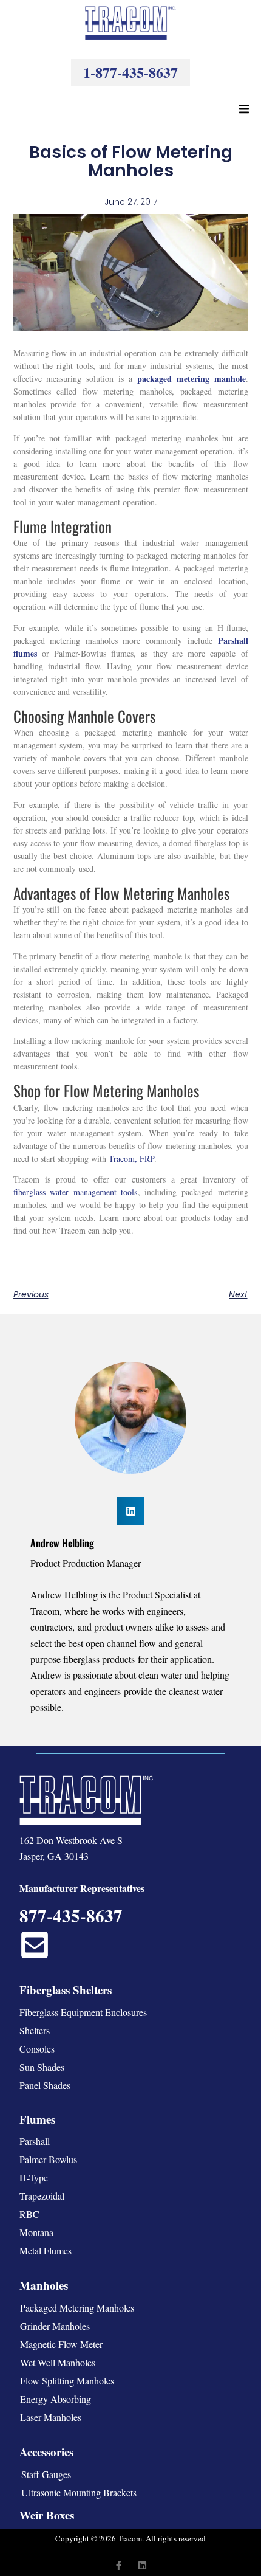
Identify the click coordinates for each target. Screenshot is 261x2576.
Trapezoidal (42, 2196)
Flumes (37, 2119)
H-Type (34, 2177)
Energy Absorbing (56, 2399)
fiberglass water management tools (76, 1192)
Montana (36, 2232)
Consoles (37, 2049)
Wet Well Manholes (58, 2362)
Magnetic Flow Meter (61, 2344)
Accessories (46, 2452)
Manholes (44, 2285)
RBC (29, 2214)
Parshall (35, 2141)
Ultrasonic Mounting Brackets (79, 2492)
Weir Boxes (47, 2515)
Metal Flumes (46, 2250)
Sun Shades (42, 2067)
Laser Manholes (51, 2417)
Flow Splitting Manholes (67, 2381)
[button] (244, 109)
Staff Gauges (46, 2474)
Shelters (35, 2030)
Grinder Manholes (55, 2326)
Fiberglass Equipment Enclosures (83, 2012)
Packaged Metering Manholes (77, 2308)
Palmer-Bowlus (48, 2159)
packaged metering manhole (192, 378)
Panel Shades (45, 2085)
